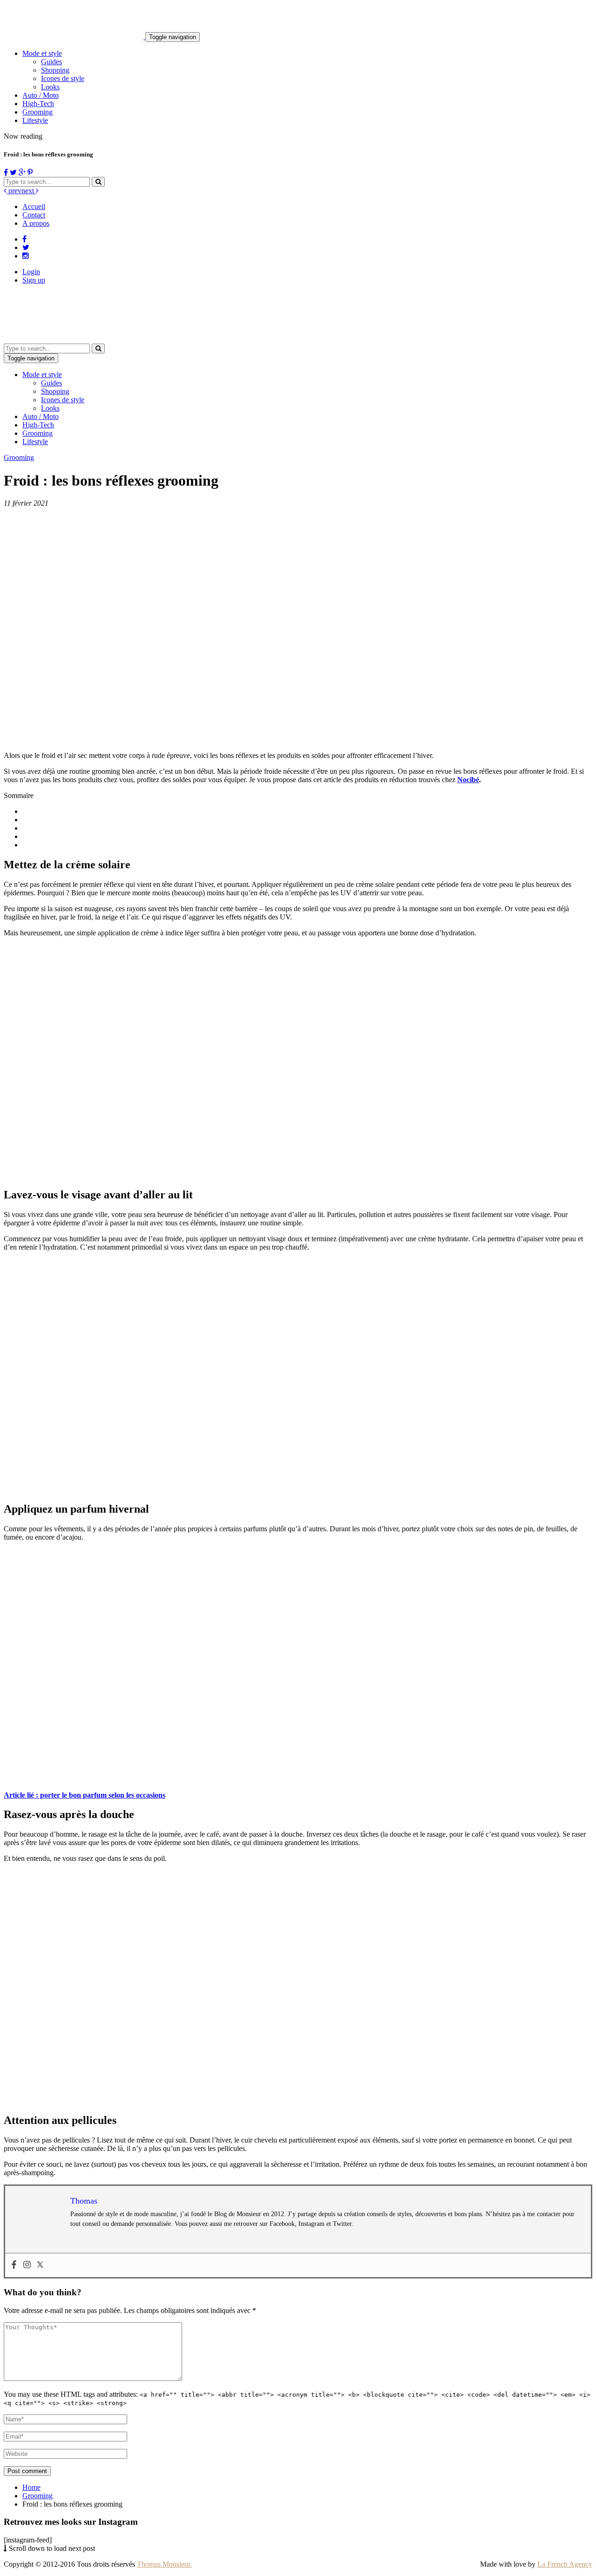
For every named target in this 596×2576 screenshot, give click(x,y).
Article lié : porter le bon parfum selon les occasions (85, 1795)
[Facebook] (14, 2265)
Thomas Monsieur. (164, 2564)
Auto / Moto (41, 95)
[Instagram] (27, 2265)
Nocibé (468, 780)
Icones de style (63, 78)
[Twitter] (40, 2265)
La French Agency (565, 2564)
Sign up (34, 280)
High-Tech (38, 104)
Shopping (55, 70)
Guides (51, 62)
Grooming (37, 112)
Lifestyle (35, 120)
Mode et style (42, 53)
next (29, 191)
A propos (36, 223)
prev (14, 191)
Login (31, 272)
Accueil (34, 206)
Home (31, 2487)
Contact (34, 215)
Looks (50, 87)
